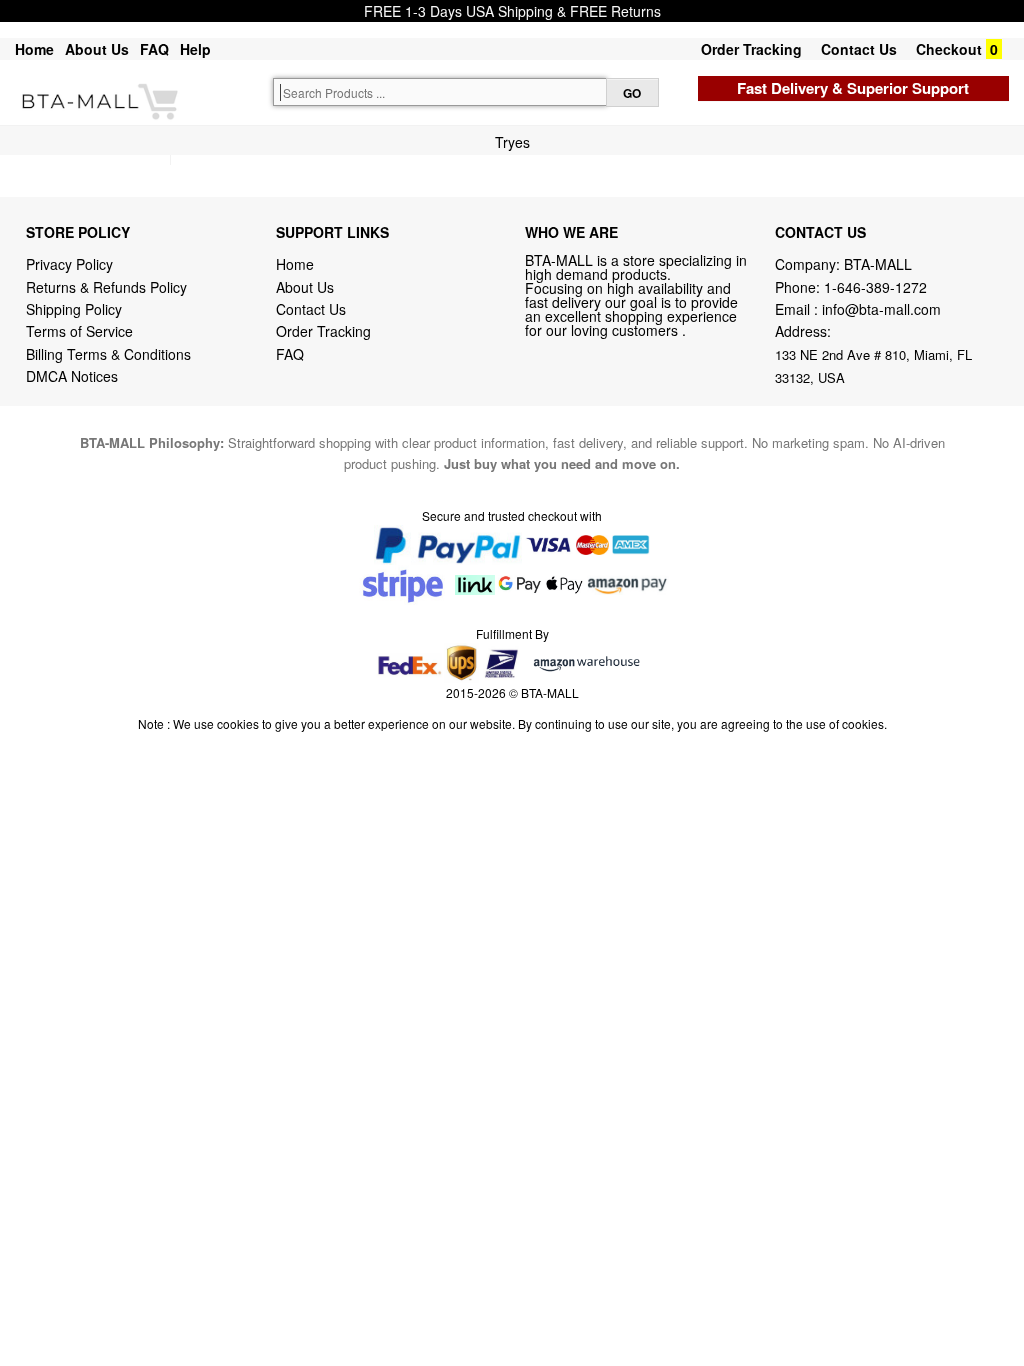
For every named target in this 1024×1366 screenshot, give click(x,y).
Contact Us (859, 49)
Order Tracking (751, 49)
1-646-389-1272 (875, 287)
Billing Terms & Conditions (108, 354)
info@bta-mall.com (881, 309)
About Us (97, 49)
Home (34, 49)
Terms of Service (79, 331)
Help (195, 49)
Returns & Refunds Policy (106, 287)
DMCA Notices (72, 376)
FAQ (154, 49)
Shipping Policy (76, 309)
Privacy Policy (69, 264)
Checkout (949, 49)
